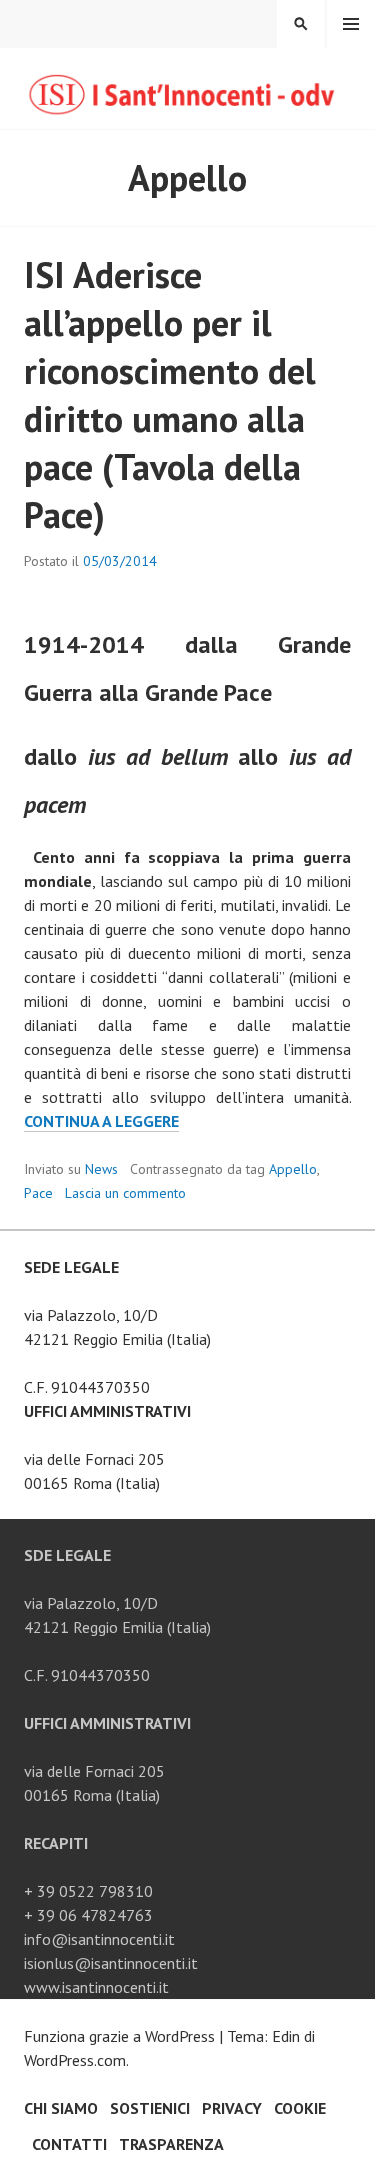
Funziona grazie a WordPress (119, 2036)
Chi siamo (61, 2108)
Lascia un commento (125, 1193)
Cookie (300, 2108)
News (101, 1169)
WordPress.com (75, 2060)
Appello (293, 1169)
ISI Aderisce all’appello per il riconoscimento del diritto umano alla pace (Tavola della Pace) (170, 394)
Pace (38, 1193)
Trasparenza (171, 2144)
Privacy (232, 2108)
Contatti (69, 2144)
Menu (351, 24)
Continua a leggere (101, 1121)
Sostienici (150, 2108)
